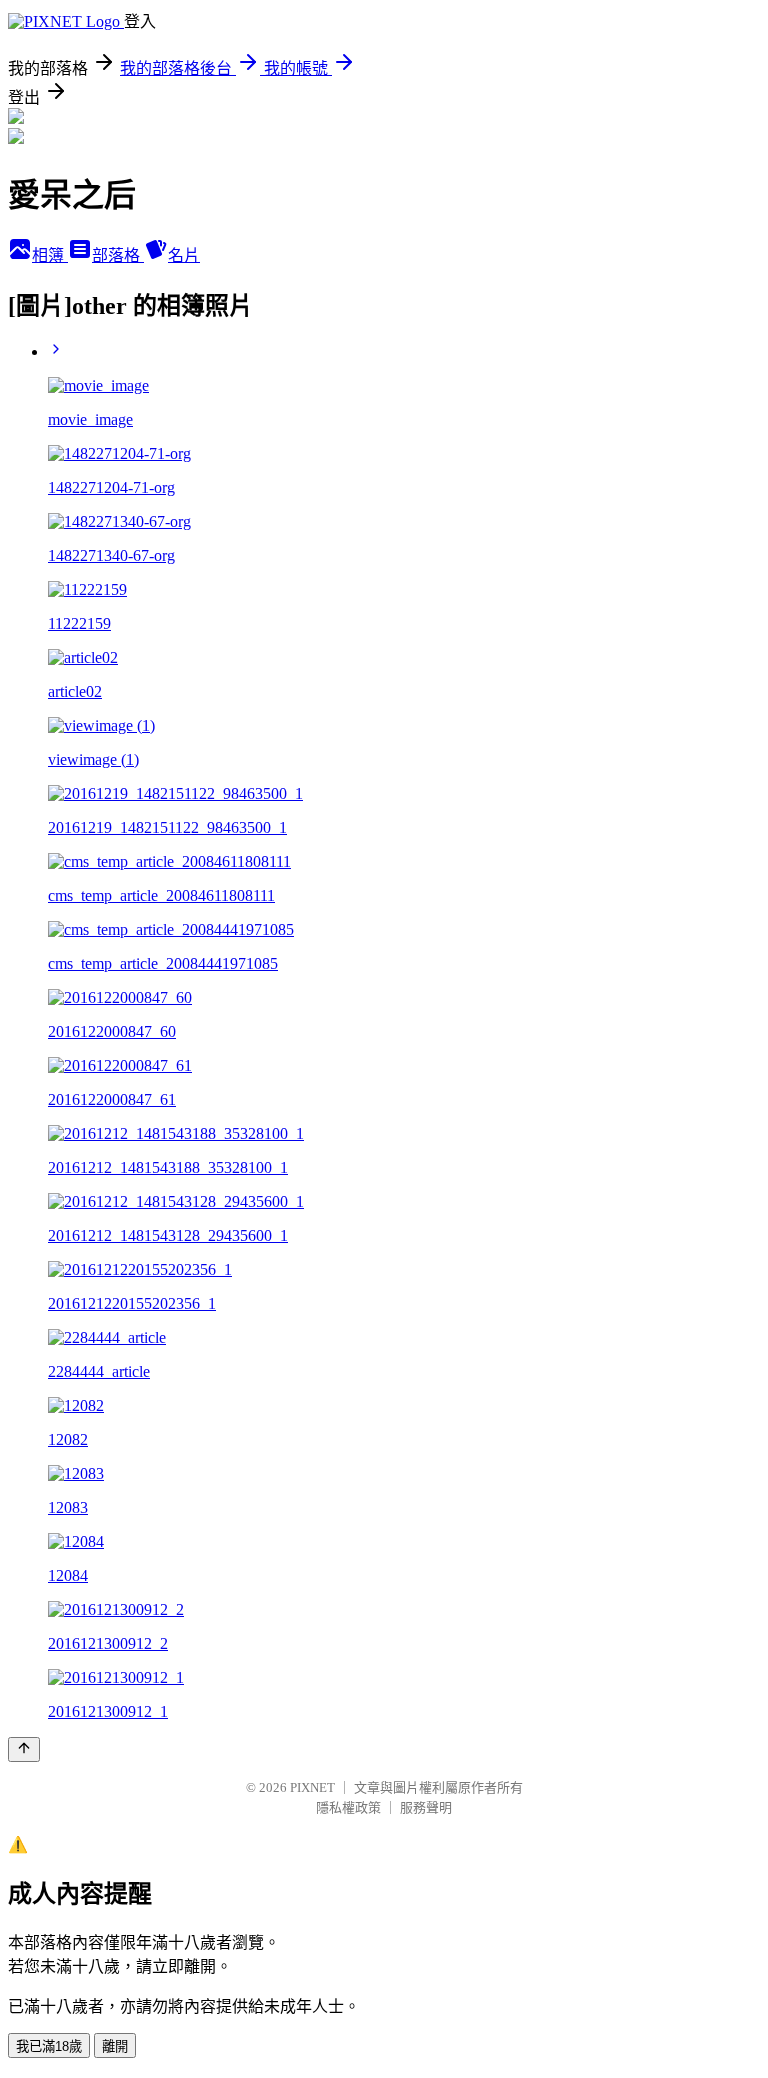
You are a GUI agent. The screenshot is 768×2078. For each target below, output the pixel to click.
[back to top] (24, 1749)
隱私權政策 (348, 1807)
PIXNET (312, 1787)
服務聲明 (426, 1807)
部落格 (118, 255)
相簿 (50, 255)
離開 (115, 2046)
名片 (184, 255)
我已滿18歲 (49, 2046)
